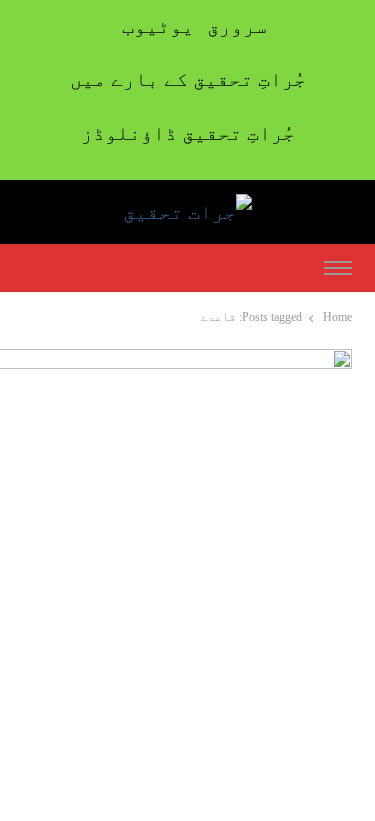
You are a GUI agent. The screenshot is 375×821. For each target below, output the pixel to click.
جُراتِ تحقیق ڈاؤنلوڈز (188, 133)
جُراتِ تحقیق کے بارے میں (188, 79)
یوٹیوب (158, 26)
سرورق (237, 26)
